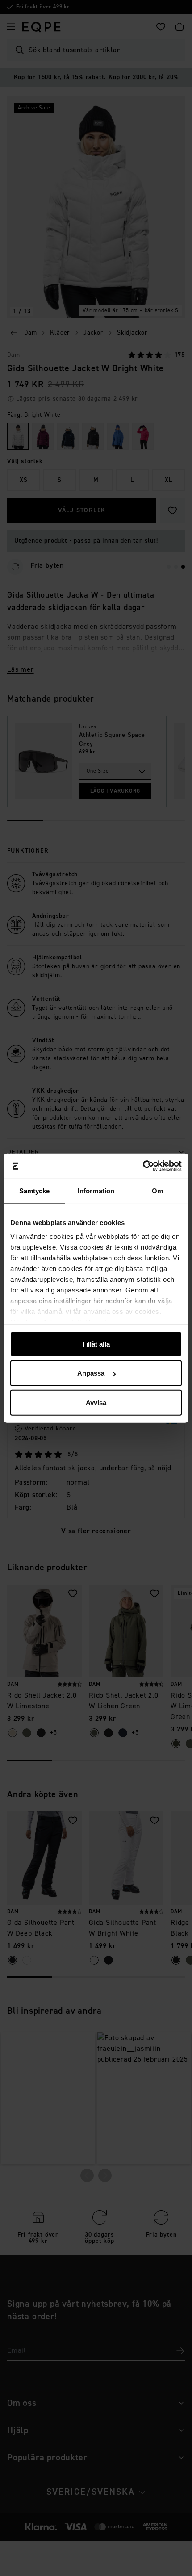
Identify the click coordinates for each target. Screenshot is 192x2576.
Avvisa (96, 1402)
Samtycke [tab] (35, 1190)
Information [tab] (96, 1190)
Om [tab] (157, 1190)
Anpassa (91, 1373)
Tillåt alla (96, 1344)
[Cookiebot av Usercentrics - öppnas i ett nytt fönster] (143, 1166)
